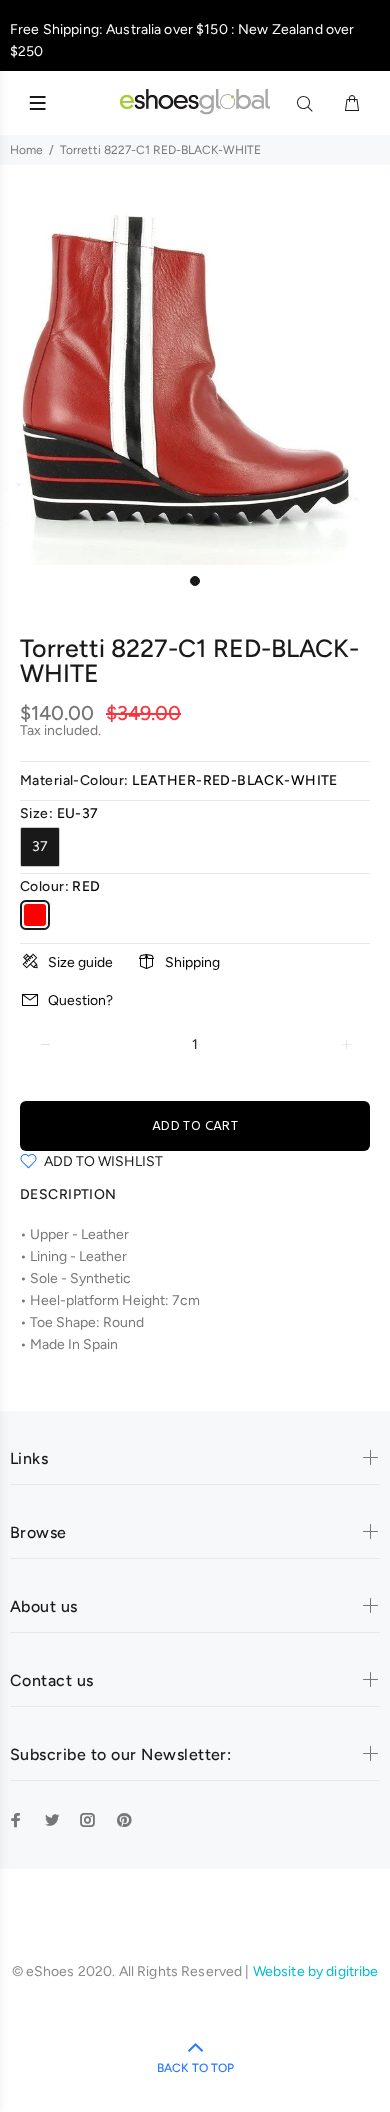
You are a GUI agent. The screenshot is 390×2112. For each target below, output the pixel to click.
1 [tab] (195, 581)
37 (40, 846)
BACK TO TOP (195, 2068)
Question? (80, 1000)
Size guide (80, 962)
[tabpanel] (195, 370)
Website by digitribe (316, 1971)
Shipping (192, 962)
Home (26, 150)
